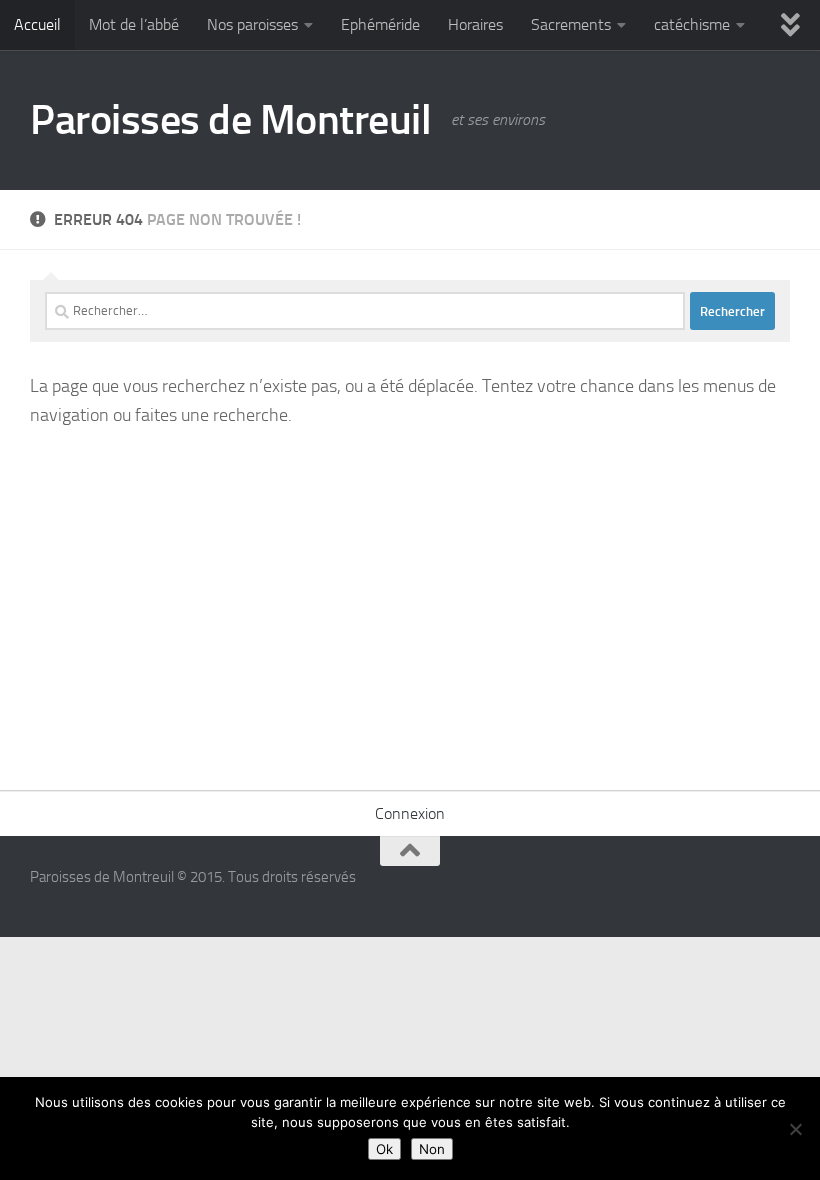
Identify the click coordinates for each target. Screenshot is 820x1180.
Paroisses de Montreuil (230, 120)
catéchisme (692, 24)
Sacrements (571, 24)
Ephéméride (380, 24)
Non (432, 1149)
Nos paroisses (252, 24)
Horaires (475, 24)
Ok (384, 1149)
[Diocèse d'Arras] (740, 890)
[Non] (795, 1129)
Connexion (410, 813)
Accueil (37, 24)
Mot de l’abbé (134, 24)
